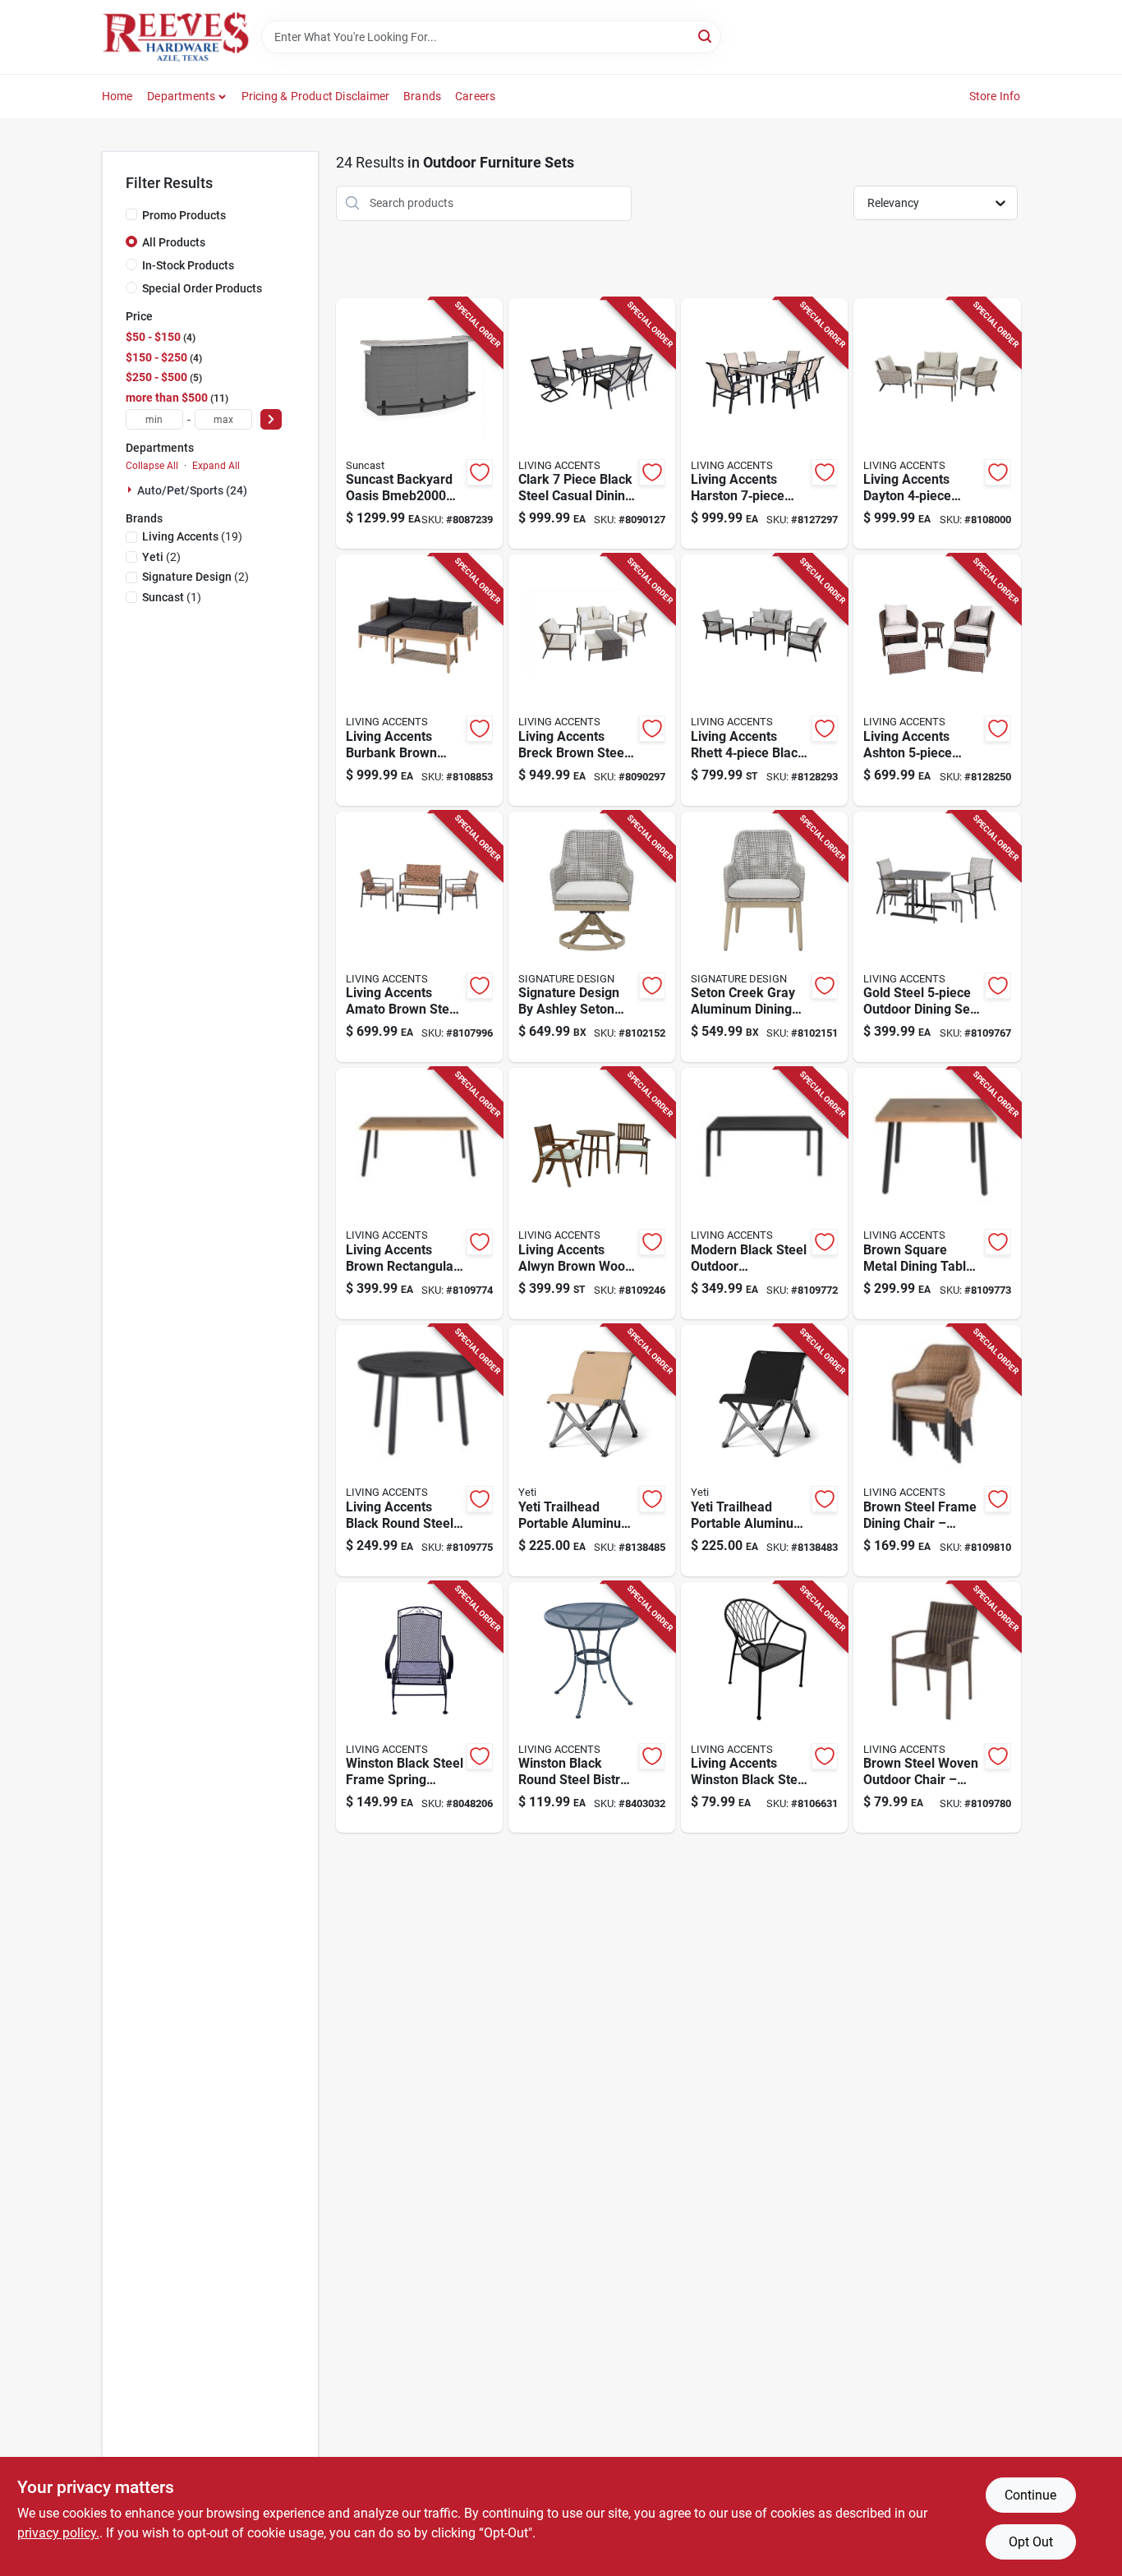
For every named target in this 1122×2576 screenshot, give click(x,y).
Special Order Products (202, 288)
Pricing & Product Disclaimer (316, 96)
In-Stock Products (188, 265)
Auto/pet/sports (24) (192, 490)
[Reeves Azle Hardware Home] (176, 37)
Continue (1030, 2495)
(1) (172, 597)
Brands (422, 96)
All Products (174, 242)
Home (117, 96)
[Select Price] (271, 419)
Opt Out (1031, 2542)
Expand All (216, 466)
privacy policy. (58, 2533)
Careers (475, 96)
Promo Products (184, 215)
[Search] (706, 36)
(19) (192, 536)
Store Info (995, 96)
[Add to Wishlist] (480, 472)
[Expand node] (131, 490)
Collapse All (152, 466)
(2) (161, 557)
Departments (181, 96)
